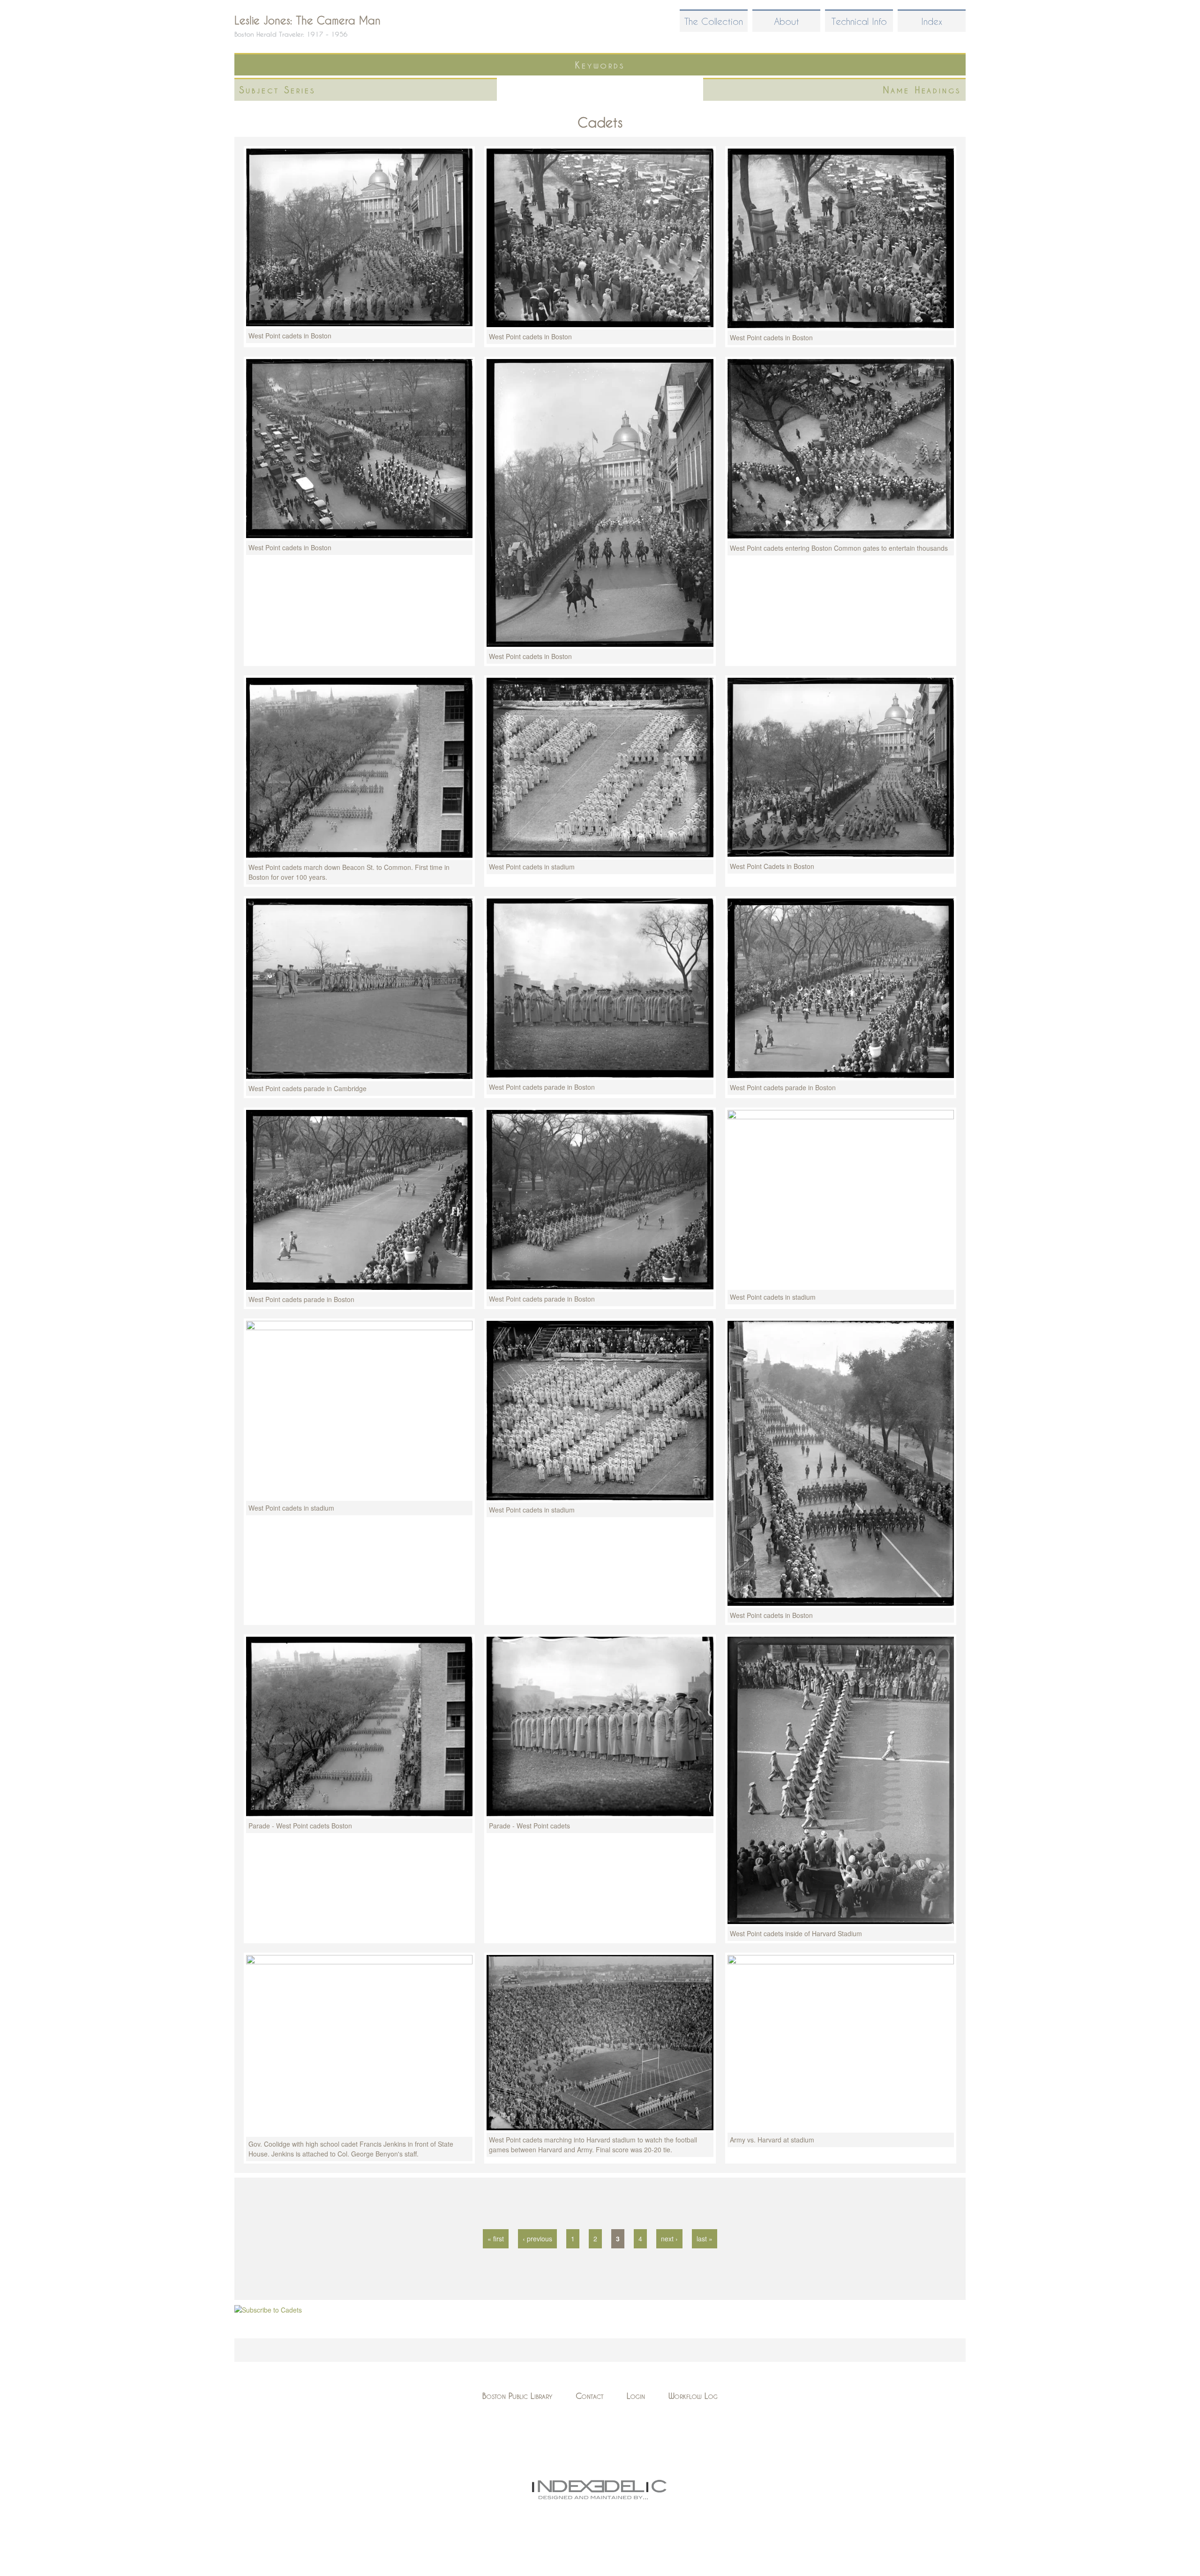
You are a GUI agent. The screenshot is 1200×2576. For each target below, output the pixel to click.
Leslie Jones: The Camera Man (307, 20)
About (787, 21)
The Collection (714, 21)
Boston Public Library (517, 2396)
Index (932, 21)
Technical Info (859, 21)
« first (496, 2239)
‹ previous (537, 2239)
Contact (589, 2396)
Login (636, 2396)
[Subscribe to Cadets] (268, 2310)
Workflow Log (693, 2396)
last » (705, 2239)
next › (669, 2239)
